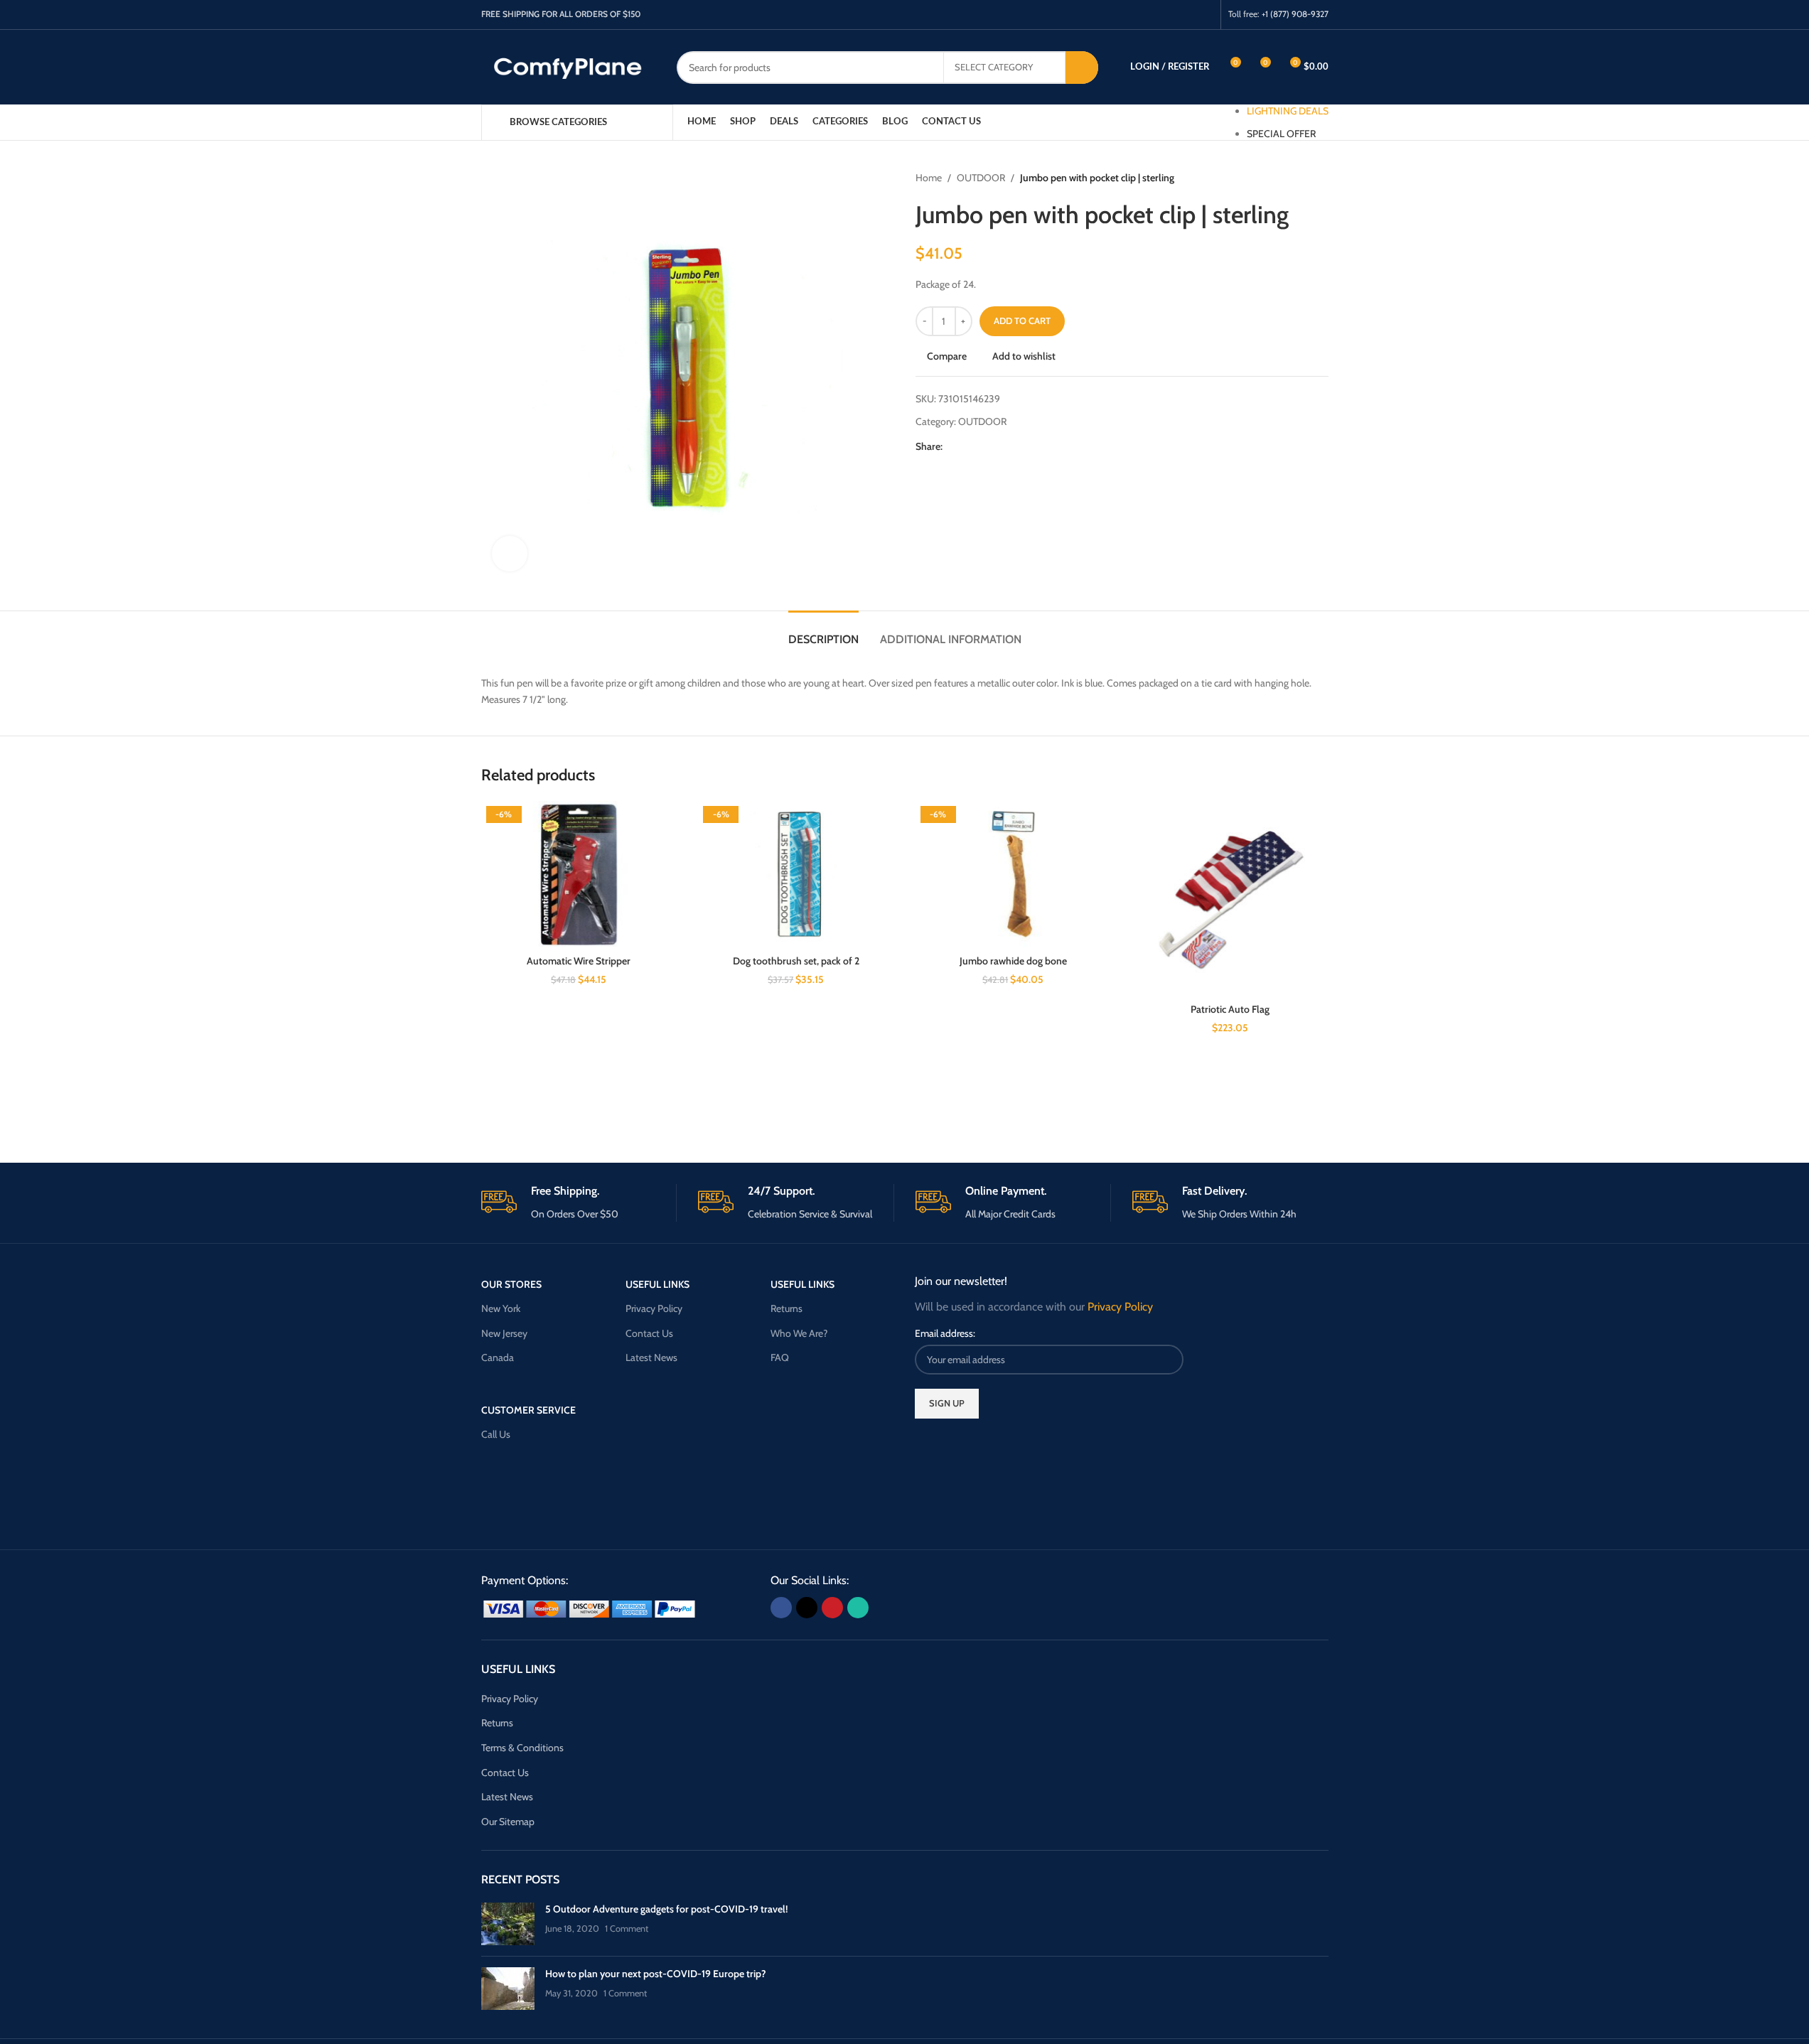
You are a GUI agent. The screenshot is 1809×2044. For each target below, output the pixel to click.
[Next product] (1320, 178)
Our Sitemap (508, 1822)
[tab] (823, 632)
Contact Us (649, 1333)
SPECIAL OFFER (1281, 134)
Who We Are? (799, 1333)
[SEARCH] (1082, 68)
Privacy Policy (654, 1308)
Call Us (496, 1434)
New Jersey (504, 1333)
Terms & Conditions (522, 1748)
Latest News (651, 1357)
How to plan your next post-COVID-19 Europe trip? (656, 1974)
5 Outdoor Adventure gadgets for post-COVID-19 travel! (666, 1909)
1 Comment (627, 1929)
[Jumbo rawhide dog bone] (1014, 875)
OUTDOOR (981, 178)
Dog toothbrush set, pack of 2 (796, 961)
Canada (498, 1357)
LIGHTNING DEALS (1288, 111)
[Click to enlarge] (510, 554)
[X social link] (1168, 15)
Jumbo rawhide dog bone (1013, 961)
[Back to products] (1303, 178)
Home (929, 178)
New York (501, 1308)
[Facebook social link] (1150, 15)
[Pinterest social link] (1186, 15)
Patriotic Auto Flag (1230, 1009)
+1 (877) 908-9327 (1295, 14)
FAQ (780, 1357)
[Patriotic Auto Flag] (1230, 899)
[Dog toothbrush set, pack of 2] (796, 875)
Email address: (945, 1333)
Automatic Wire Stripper (579, 961)
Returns (787, 1308)
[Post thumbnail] (508, 1924)
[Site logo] (568, 66)
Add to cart (1022, 321)
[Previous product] (1286, 178)
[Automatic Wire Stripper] (579, 875)
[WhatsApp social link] (1204, 15)
